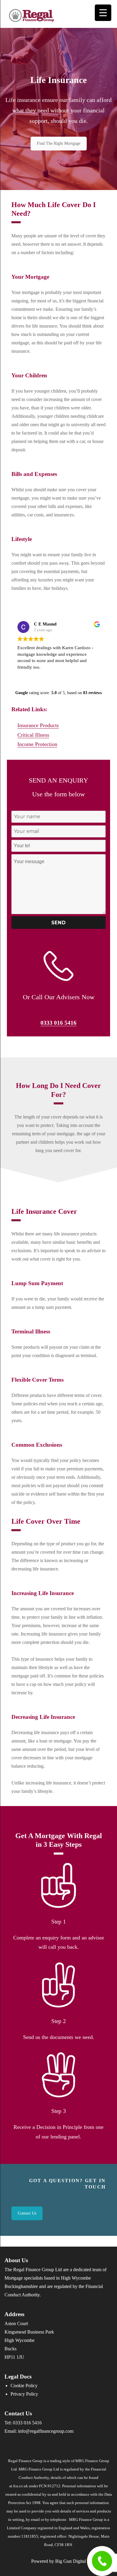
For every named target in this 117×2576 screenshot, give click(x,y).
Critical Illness (33, 735)
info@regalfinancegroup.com (46, 2431)
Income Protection (37, 744)
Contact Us (27, 2213)
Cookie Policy (24, 2386)
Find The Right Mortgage (59, 143)
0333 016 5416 (58, 1023)
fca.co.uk (21, 2486)
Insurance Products (38, 725)
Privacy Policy (24, 2394)
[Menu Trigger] (103, 13)
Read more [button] (69, 676)
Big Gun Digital (70, 2561)
